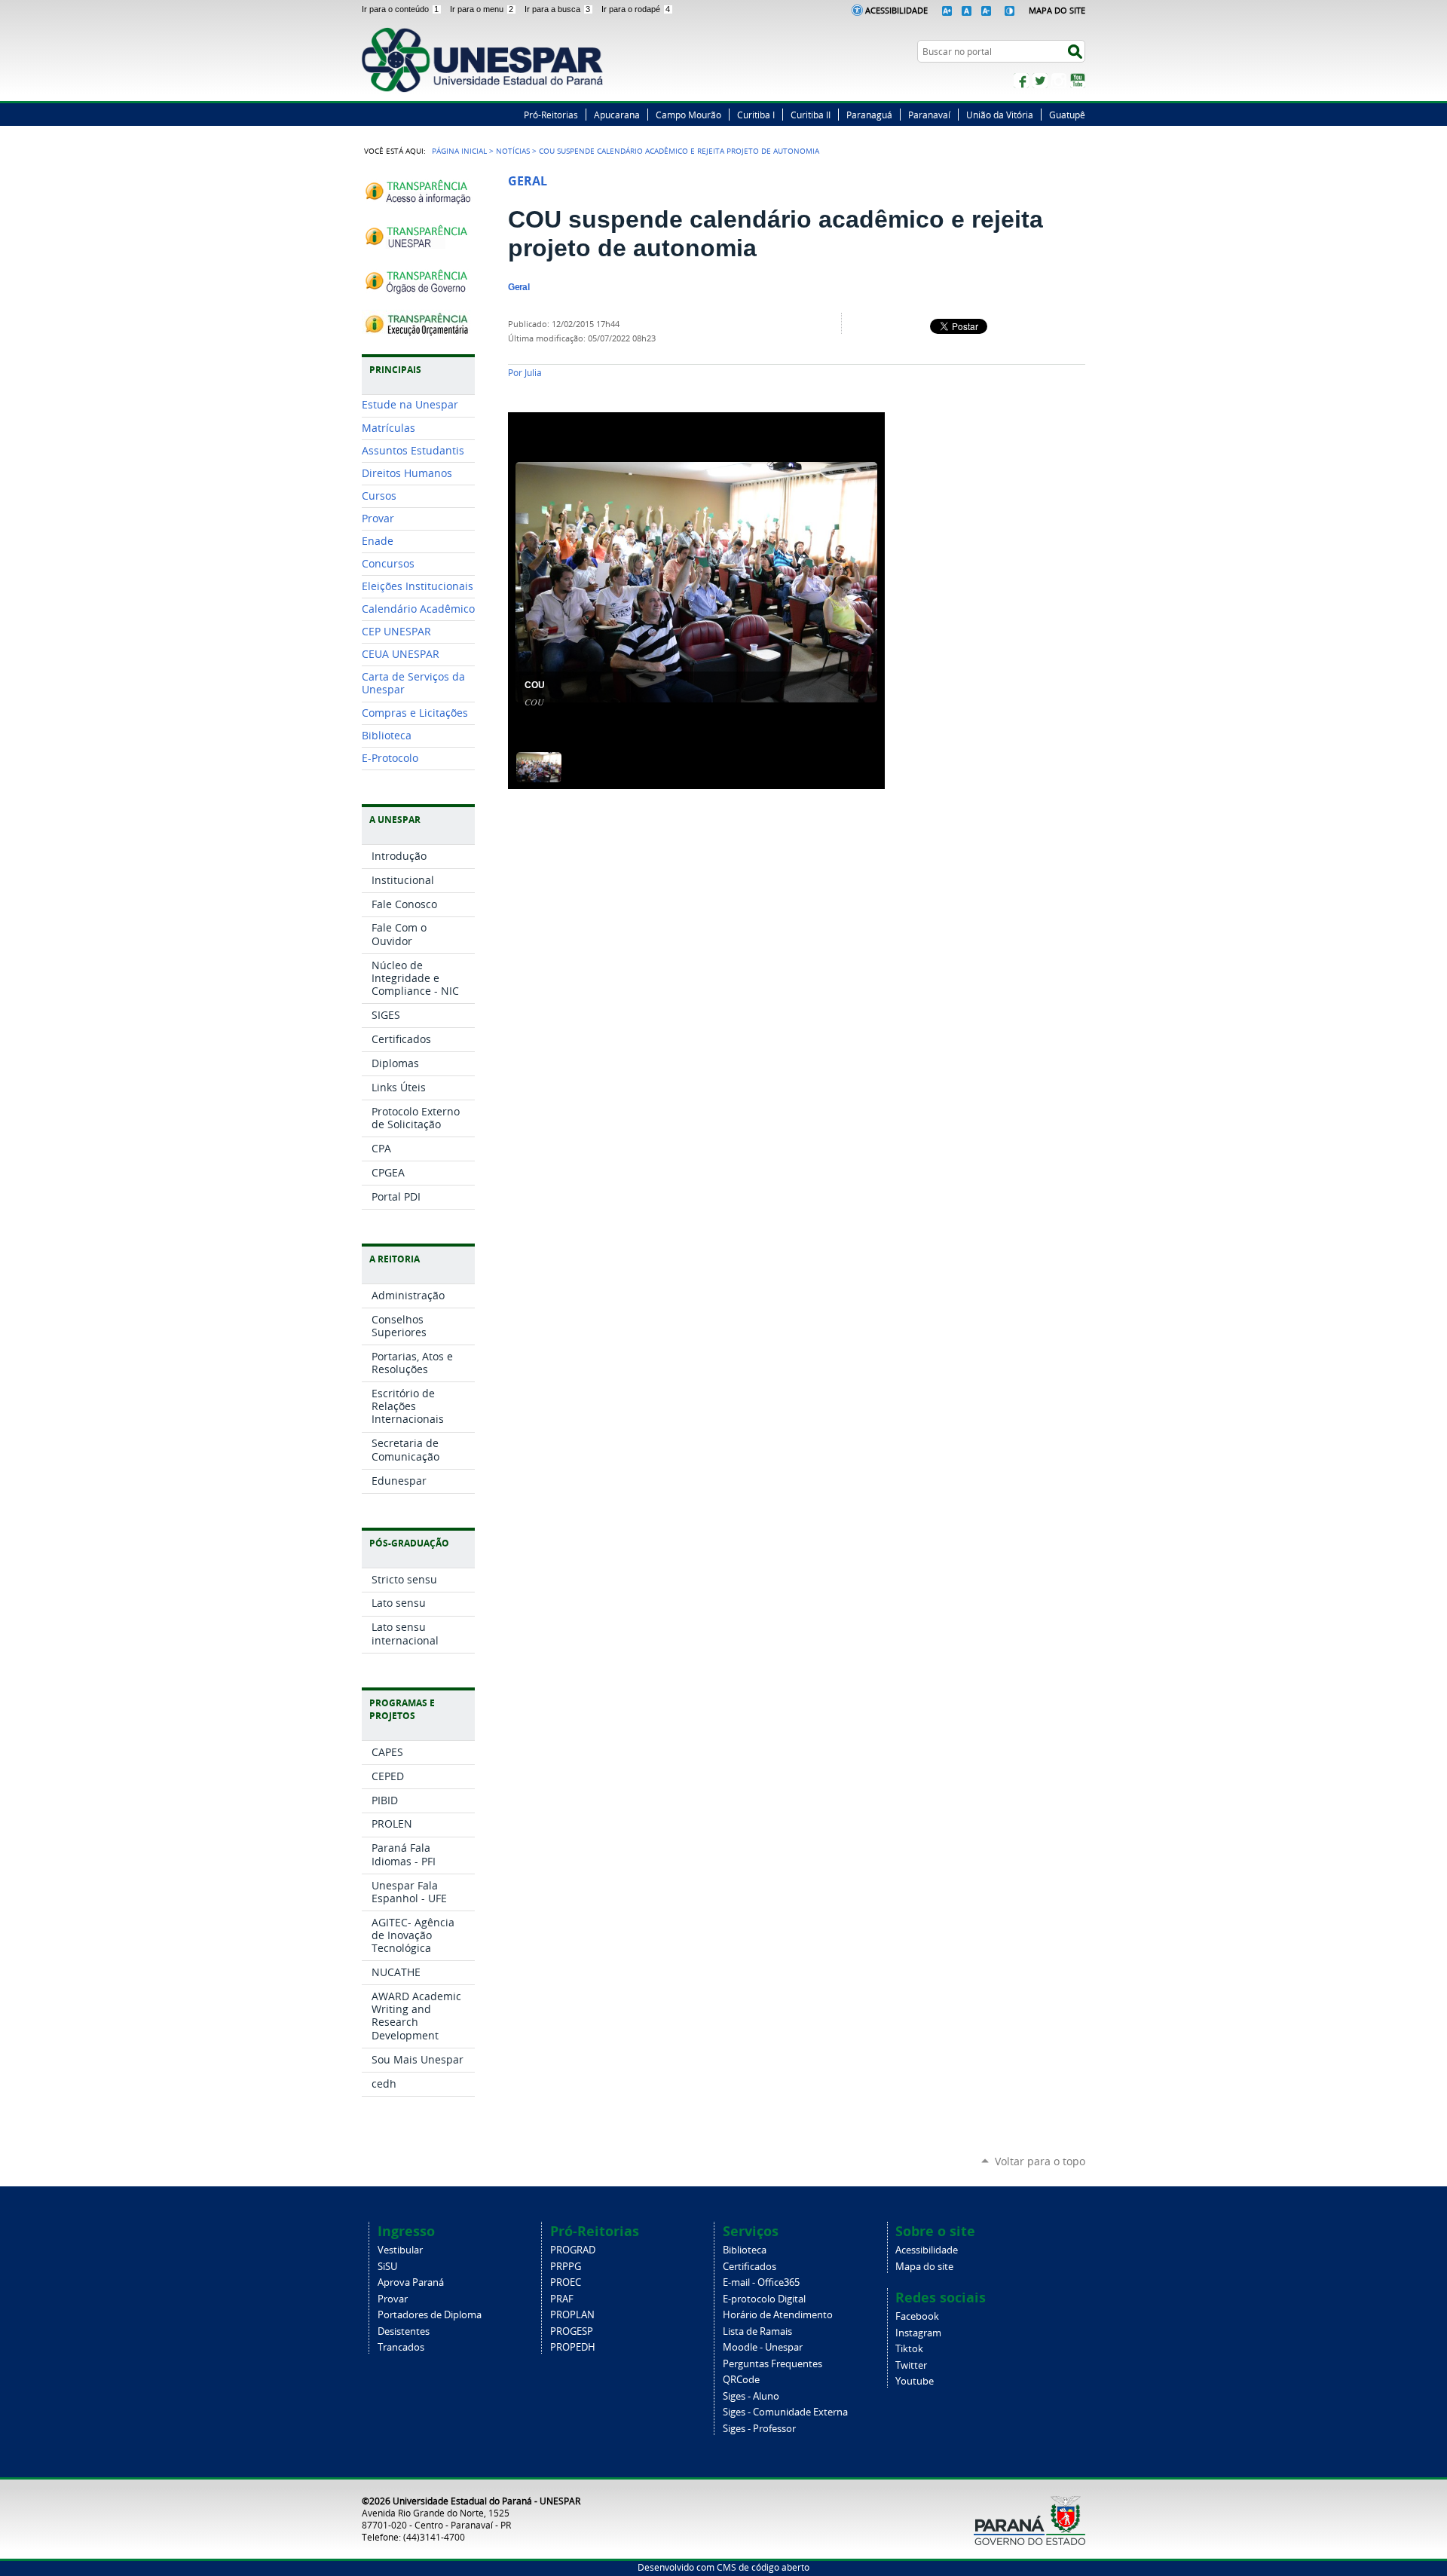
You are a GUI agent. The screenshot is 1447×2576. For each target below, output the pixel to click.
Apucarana (617, 115)
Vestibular (400, 2250)
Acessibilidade (896, 10)
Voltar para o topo (1040, 2161)
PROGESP (572, 2331)
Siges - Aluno (751, 2396)
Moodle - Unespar (763, 2347)
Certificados (750, 2267)
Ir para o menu (482, 9)
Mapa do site (924, 2267)
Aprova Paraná (411, 2282)
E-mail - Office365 (761, 2282)
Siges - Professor (759, 2429)
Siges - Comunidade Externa (785, 2412)
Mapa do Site (1057, 10)
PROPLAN (572, 2315)
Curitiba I (756, 115)
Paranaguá (869, 115)
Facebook (1021, 81)
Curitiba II (811, 115)
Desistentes (404, 2331)
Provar (393, 2299)
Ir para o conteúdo (400, 9)
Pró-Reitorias (551, 115)
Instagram (1059, 81)
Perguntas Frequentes (772, 2364)
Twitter (1040, 81)
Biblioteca (745, 2250)
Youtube (915, 2381)
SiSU (387, 2267)
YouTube (1078, 81)
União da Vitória (1000, 115)
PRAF (562, 2299)
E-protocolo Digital (764, 2299)
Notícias (513, 151)
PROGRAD (573, 2250)
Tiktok (909, 2349)
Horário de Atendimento (778, 2315)
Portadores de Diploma (430, 2315)
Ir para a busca (557, 9)
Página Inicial (459, 151)
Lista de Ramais (757, 2331)
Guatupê (1067, 115)
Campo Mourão (688, 115)
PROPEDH (573, 2347)
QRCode (741, 2380)
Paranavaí (929, 115)
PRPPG (566, 2267)
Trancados (401, 2347)
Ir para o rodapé (636, 9)
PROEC (566, 2282)
